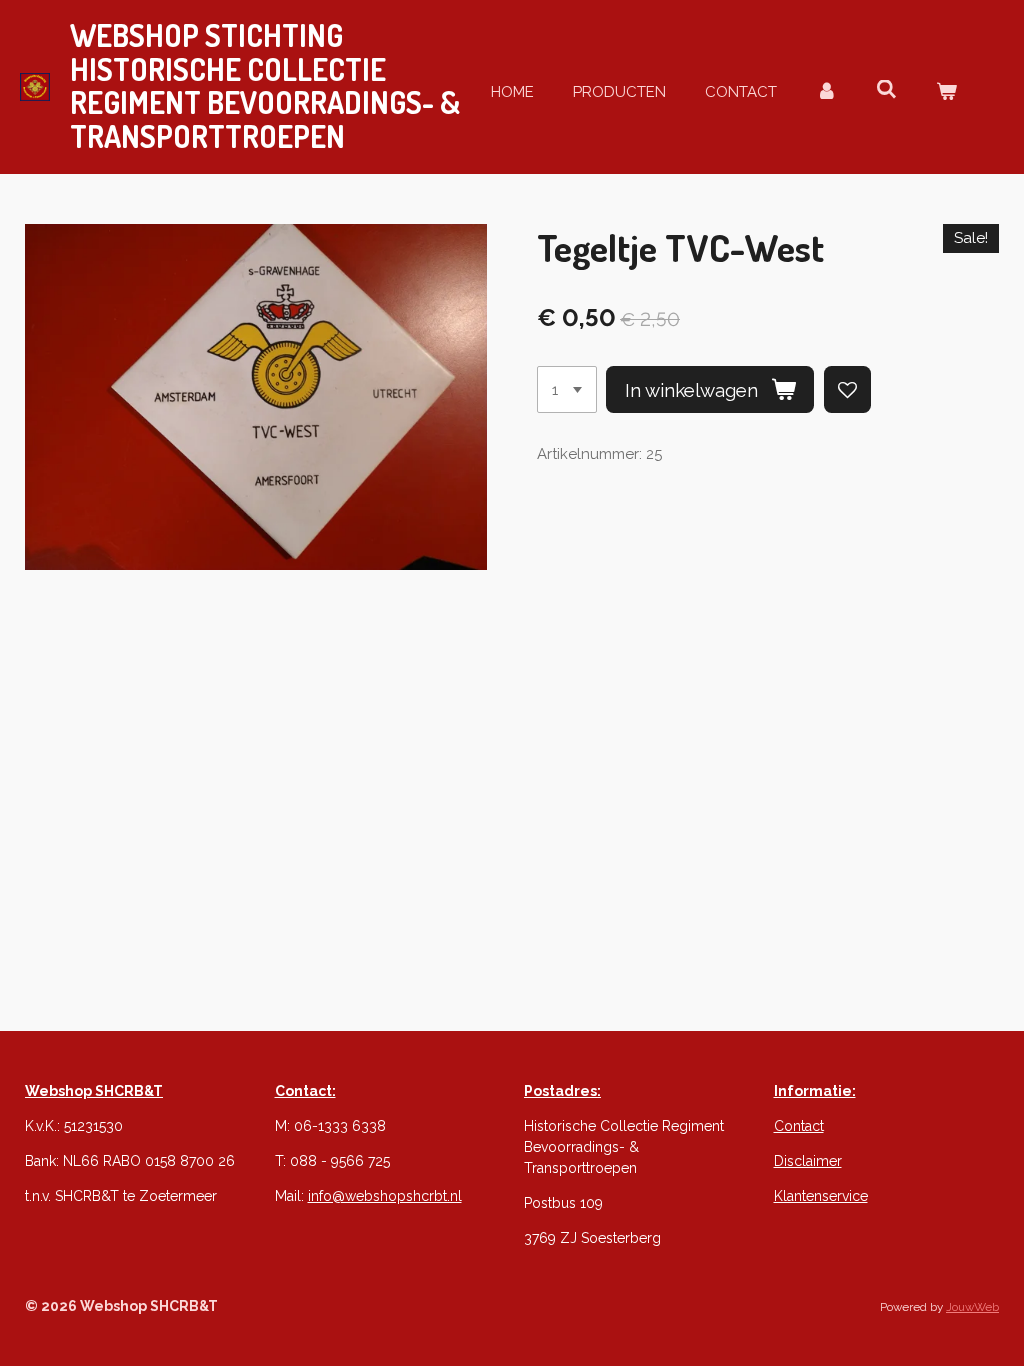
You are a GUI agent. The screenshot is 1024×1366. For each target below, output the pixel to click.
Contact (799, 1126)
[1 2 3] (567, 389)
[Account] (826, 92)
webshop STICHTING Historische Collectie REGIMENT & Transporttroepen (265, 85)
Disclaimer (808, 1161)
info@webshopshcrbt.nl (385, 1196)
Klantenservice (821, 1196)
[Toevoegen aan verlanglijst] (847, 389)
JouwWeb (972, 1307)
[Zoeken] (886, 90)
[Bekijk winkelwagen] (946, 92)
